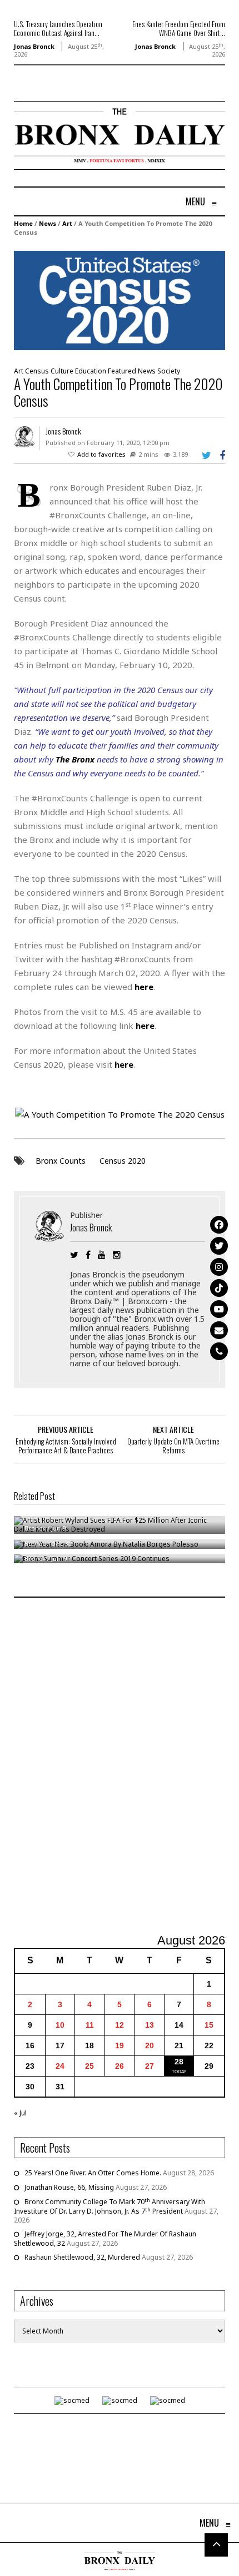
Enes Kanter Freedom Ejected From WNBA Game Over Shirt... (179, 28)
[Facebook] (219, 1225)
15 (209, 2025)
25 (89, 2066)
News (48, 223)
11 (90, 2025)
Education (91, 371)
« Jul (20, 2113)
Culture (62, 371)
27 (150, 2066)
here (145, 1026)
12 (120, 2025)
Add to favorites (101, 454)
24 (60, 2066)
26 (120, 2066)
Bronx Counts (61, 1161)
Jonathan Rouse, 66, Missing (69, 2187)
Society (169, 371)
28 (179, 2062)
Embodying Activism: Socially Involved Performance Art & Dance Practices (66, 1446)
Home (23, 223)
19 (120, 2045)
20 (150, 2045)
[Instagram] (219, 1267)
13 (150, 2025)
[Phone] (219, 1351)
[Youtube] (219, 1309)
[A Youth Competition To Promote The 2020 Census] (120, 300)
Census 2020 (123, 1161)
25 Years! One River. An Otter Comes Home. (93, 2173)
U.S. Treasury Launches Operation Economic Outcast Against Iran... (58, 28)
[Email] (219, 1330)
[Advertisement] (120, 1767)
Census (37, 371)
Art (67, 223)
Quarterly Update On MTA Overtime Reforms (173, 1446)
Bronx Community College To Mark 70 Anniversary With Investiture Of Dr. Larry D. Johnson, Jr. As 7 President (109, 2206)
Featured (122, 371)
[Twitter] (219, 1246)
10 (60, 2025)
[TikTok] (219, 1288)
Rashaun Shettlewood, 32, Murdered (82, 2257)
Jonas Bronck (34, 46)
